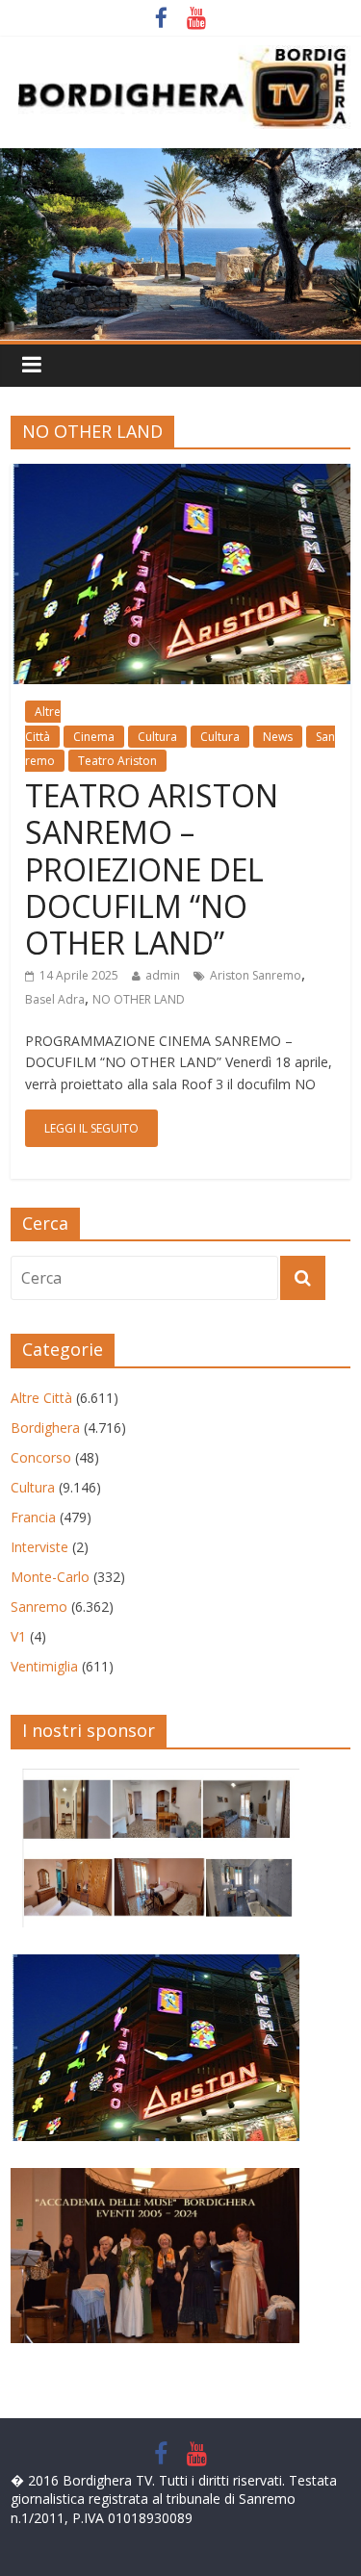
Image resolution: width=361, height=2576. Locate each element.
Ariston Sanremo (256, 975)
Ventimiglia (44, 1666)
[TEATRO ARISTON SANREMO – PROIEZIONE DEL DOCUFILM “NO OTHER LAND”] (180, 475)
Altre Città (41, 1398)
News (278, 737)
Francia (33, 1517)
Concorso (41, 1457)
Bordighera (45, 1428)
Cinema (94, 737)
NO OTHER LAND (139, 999)
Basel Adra (55, 999)
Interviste (39, 1547)
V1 (18, 1636)
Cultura (157, 737)
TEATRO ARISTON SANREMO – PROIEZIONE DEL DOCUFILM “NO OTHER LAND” (152, 869)
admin (163, 975)
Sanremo (39, 1607)
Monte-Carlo (50, 1577)
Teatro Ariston (117, 761)
